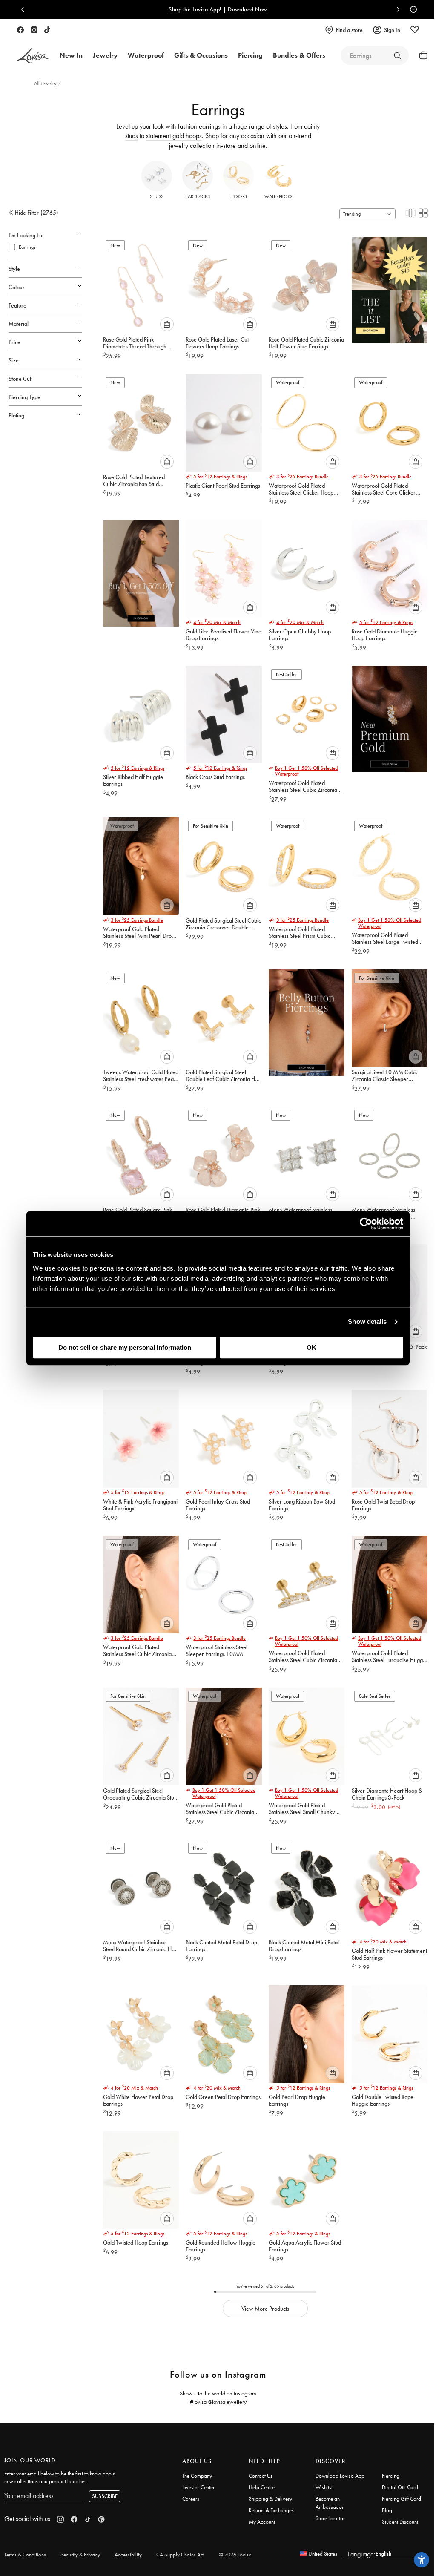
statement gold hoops (174, 136)
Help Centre (262, 2487)
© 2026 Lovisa (235, 2554)
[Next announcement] (396, 9)
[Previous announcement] (25, 9)
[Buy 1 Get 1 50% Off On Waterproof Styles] (141, 571)
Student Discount (400, 2522)
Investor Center (198, 2487)
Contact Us (261, 2476)
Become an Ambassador (330, 2503)
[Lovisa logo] (33, 56)
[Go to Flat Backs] (397, 55)
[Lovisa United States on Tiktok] (47, 30)
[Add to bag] (167, 324)
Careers (191, 2499)
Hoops (239, 196)
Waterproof (279, 196)
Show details (367, 1321)
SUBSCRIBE (105, 2496)
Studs (157, 196)
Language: (362, 2554)
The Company (197, 2476)
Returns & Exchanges (271, 2510)
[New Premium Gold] (390, 716)
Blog (387, 2510)
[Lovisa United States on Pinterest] (101, 2519)
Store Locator (330, 2518)
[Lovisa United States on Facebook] (20, 30)
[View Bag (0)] (421, 55)
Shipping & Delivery (270, 2499)
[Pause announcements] (411, 9)
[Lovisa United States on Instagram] (34, 30)
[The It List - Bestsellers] (390, 287)
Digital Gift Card (400, 2487)
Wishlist (324, 2487)
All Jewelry (46, 83)
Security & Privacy (80, 2554)
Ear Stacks (198, 196)
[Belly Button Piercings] (307, 1020)
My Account (262, 2522)
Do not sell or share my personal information (125, 1347)
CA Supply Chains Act (180, 2554)
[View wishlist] (415, 30)
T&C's (314, 9)
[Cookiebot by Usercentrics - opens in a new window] (366, 1224)
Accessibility (128, 2554)
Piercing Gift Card (402, 2499)
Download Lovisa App (340, 2476)
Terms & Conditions (25, 2554)
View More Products (265, 2309)
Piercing (391, 2476)
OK (311, 1347)
